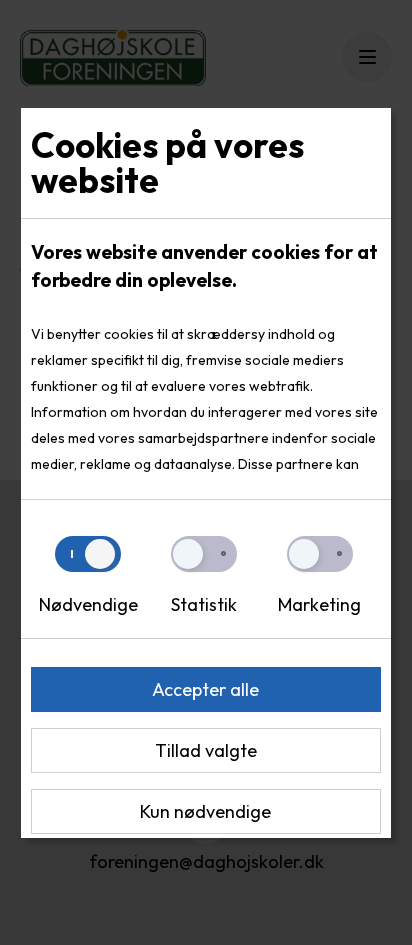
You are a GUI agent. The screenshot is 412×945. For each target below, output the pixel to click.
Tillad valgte (206, 750)
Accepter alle (205, 689)
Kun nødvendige (205, 811)
